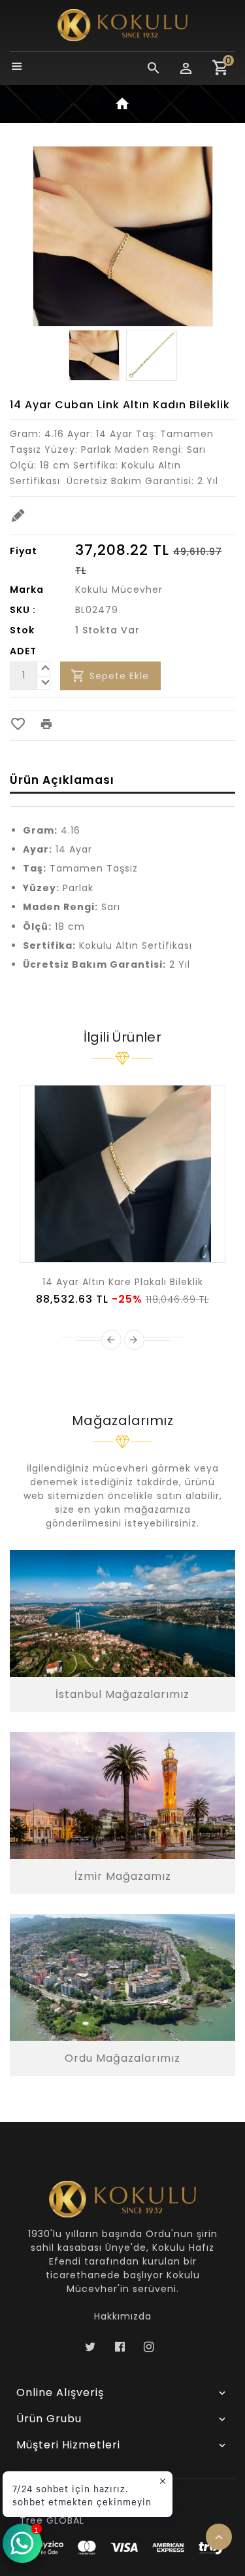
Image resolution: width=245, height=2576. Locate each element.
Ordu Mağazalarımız (122, 2058)
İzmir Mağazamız (123, 1876)
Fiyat (24, 551)
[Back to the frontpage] (123, 106)
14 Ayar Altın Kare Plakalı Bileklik (123, 1282)
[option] (94, 355)
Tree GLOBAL (52, 2520)
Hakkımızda (123, 2316)
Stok (22, 630)
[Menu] (17, 68)
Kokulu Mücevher (119, 590)
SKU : (23, 610)
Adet (23, 651)
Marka (27, 590)
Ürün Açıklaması (62, 780)
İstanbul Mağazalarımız (122, 1694)
